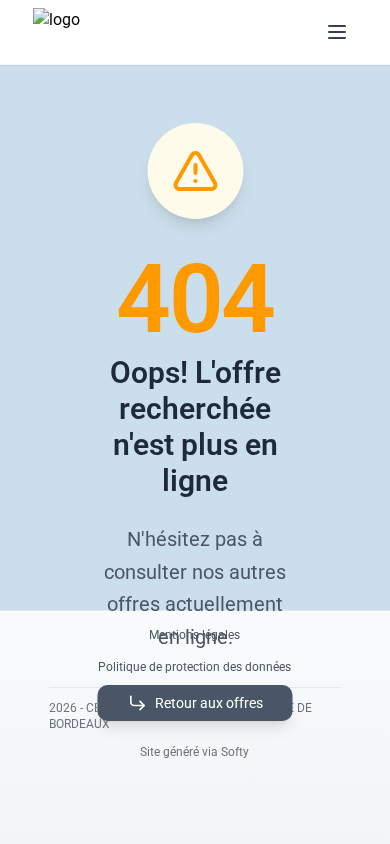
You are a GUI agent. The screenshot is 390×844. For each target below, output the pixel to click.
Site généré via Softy (194, 752)
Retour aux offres (209, 703)
